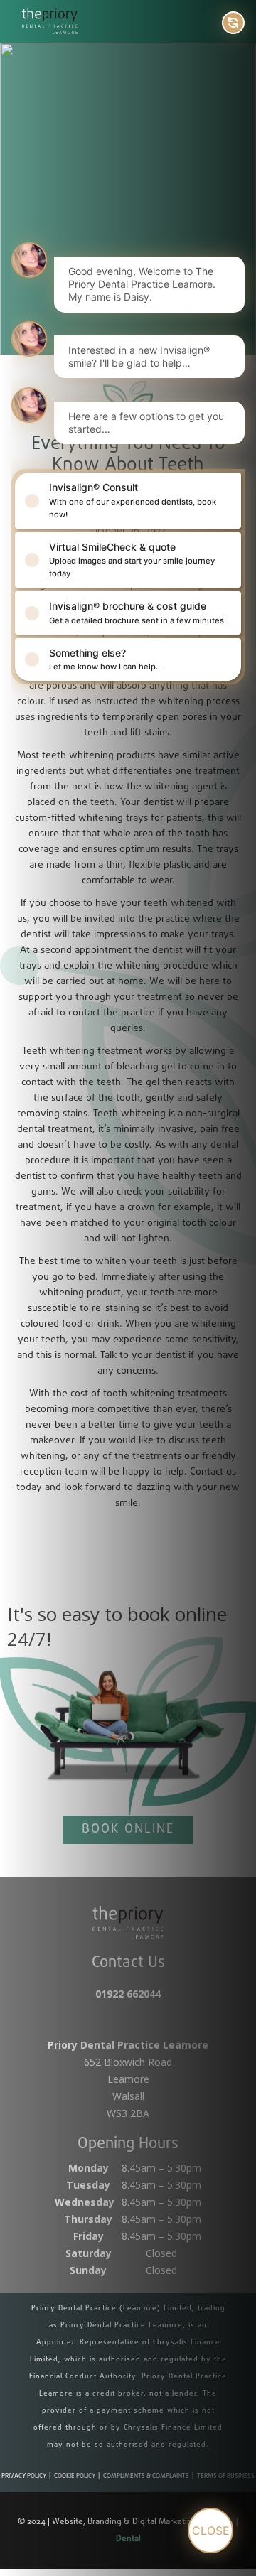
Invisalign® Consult (133, 500)
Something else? (106, 659)
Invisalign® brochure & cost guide (137, 612)
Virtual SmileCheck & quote (132, 560)
